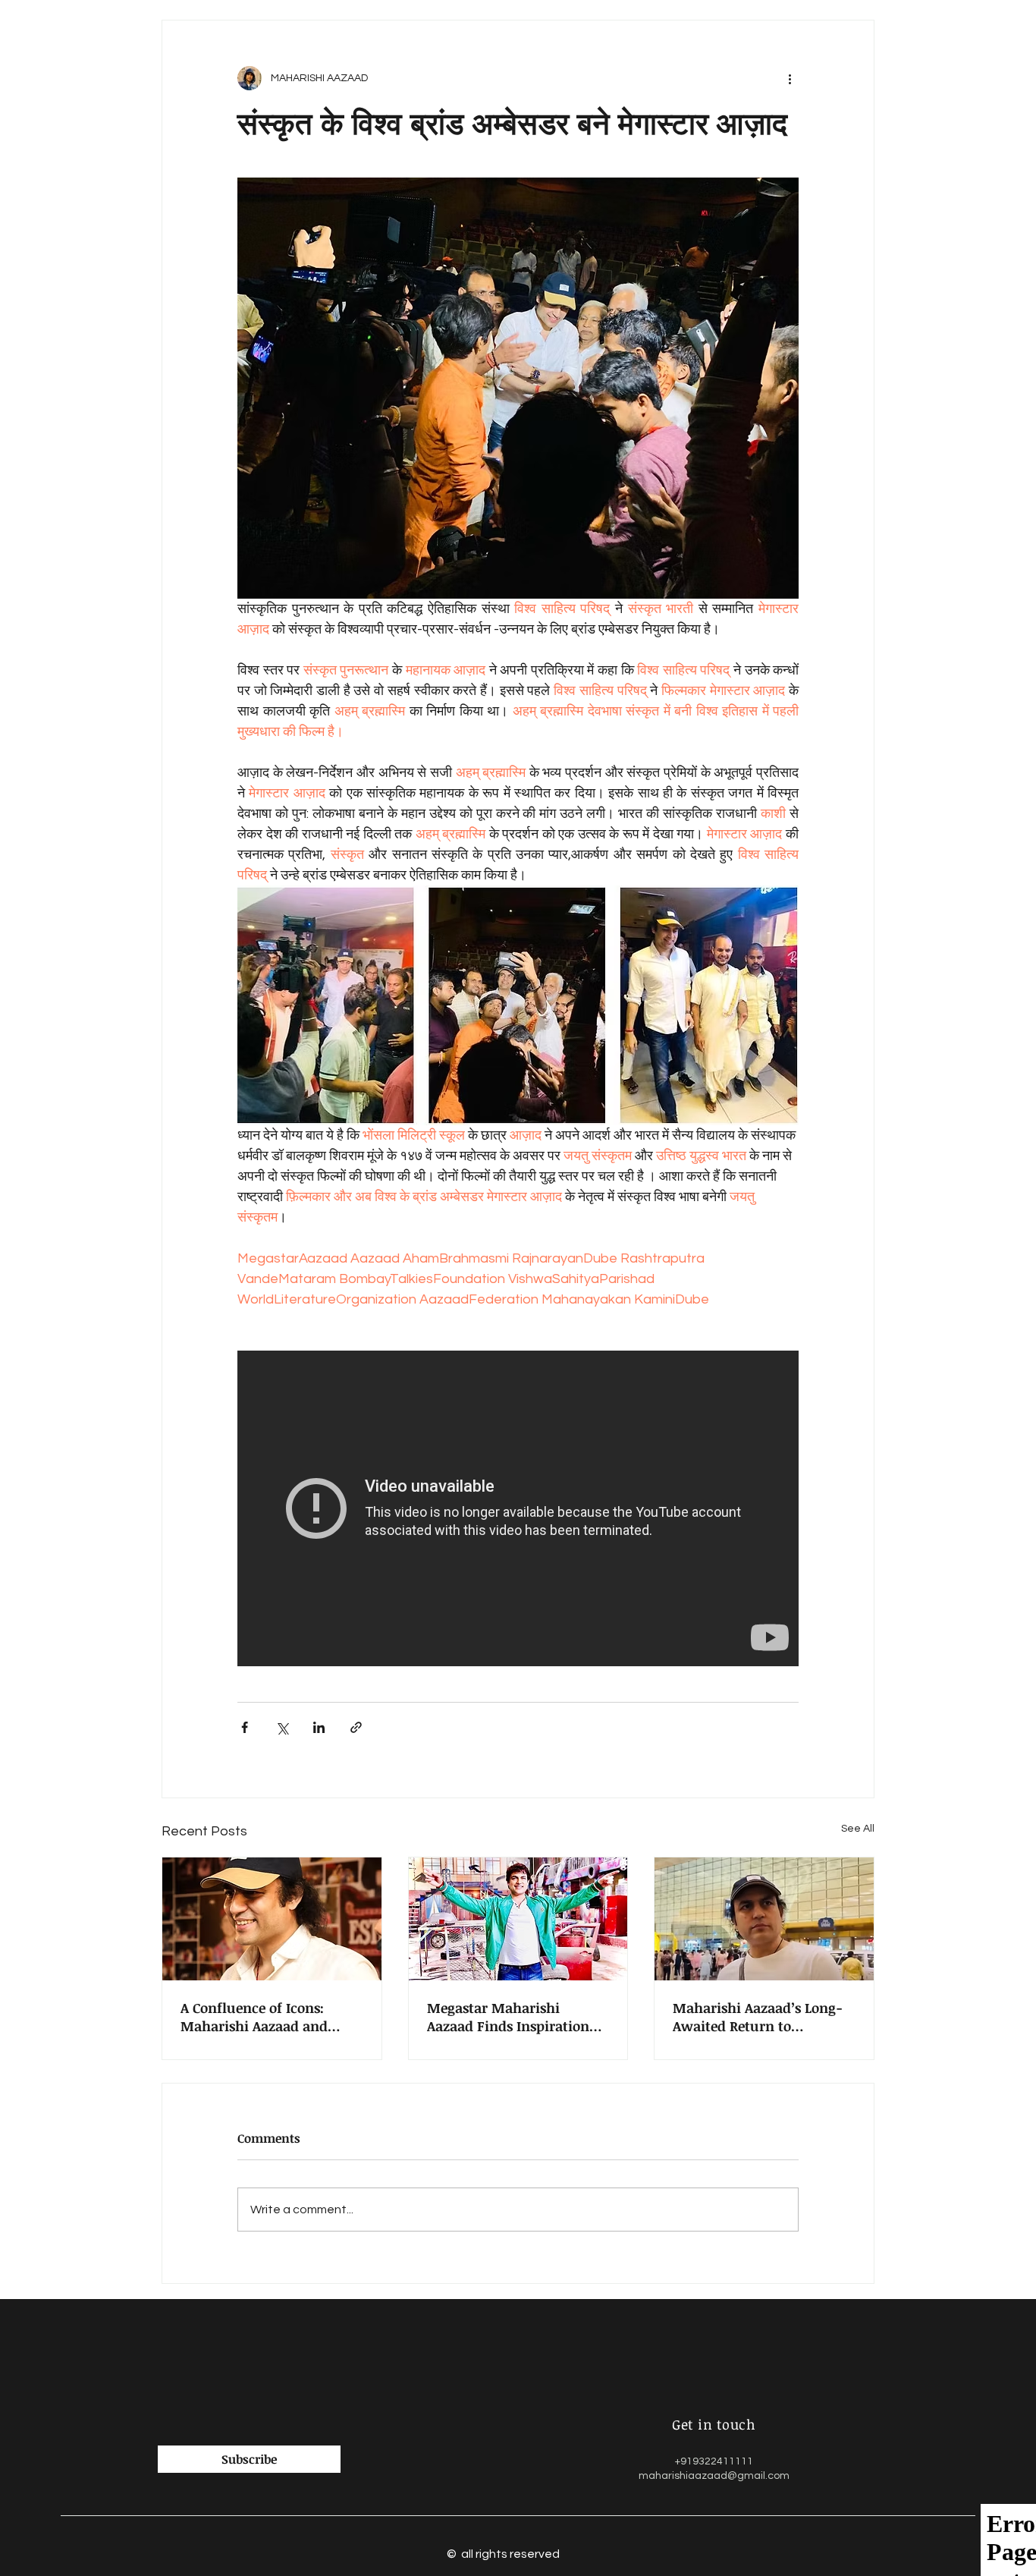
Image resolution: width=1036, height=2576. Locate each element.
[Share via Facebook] (245, 1727)
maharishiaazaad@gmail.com (714, 2476)
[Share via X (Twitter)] (282, 1727)
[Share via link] (356, 1727)
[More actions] (790, 78)
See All (858, 1829)
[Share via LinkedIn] (319, 1727)
